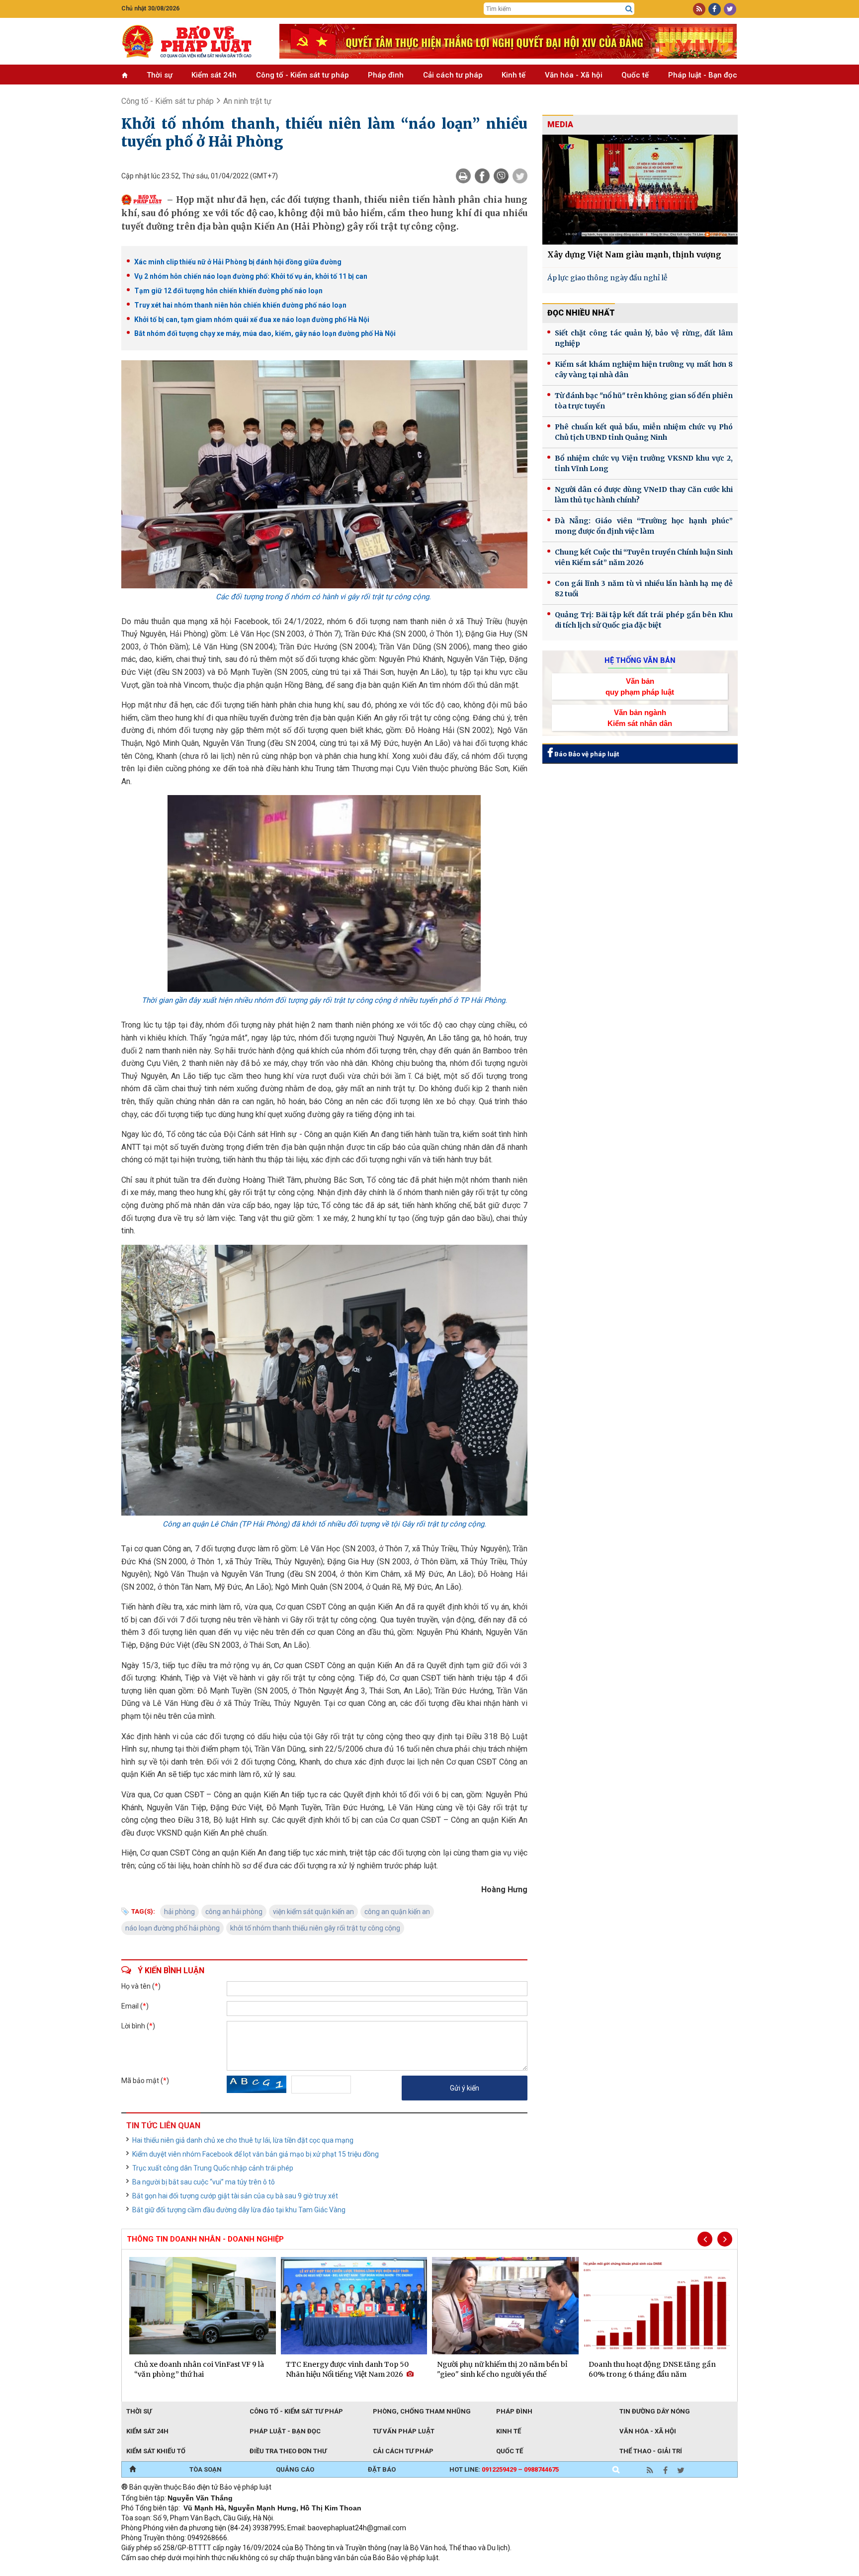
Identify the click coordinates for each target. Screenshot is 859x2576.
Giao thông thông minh (222, 2571)
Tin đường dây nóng (655, 2411)
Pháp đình (386, 75)
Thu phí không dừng (298, 2571)
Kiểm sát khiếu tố (156, 2451)
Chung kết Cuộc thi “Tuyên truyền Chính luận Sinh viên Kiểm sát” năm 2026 (644, 557)
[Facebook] (482, 176)
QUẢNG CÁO (295, 2469)
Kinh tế (514, 75)
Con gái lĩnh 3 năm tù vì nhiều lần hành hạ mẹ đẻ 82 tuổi (644, 589)
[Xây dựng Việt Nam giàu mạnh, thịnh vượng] (640, 190)
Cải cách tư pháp (453, 75)
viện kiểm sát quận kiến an (313, 1912)
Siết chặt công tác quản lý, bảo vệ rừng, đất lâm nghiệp (644, 338)
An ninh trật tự (247, 101)
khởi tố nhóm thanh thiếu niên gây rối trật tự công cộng (315, 1928)
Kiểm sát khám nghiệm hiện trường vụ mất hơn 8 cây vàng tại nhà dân (644, 369)
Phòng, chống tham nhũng (422, 2411)
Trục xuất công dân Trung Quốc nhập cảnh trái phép (213, 2168)
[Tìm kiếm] (629, 9)
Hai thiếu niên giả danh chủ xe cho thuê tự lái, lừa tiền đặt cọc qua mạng (243, 2140)
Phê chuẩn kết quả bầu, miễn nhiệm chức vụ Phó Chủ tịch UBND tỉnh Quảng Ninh (644, 432)
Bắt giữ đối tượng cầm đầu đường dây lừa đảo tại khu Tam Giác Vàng (239, 2210)
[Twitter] (520, 176)
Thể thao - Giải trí (651, 2451)
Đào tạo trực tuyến (367, 2571)
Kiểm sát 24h (214, 75)
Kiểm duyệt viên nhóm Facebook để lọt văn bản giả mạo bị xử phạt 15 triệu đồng (256, 2154)
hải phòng (179, 1912)
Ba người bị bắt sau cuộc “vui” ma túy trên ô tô (204, 2182)
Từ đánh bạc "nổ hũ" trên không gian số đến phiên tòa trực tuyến (644, 401)
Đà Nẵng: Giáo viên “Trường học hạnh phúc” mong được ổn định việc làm (644, 526)
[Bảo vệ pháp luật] (193, 41)
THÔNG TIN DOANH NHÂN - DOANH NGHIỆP (205, 2239)
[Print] (463, 176)
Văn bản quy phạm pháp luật (640, 686)
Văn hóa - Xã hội (574, 75)
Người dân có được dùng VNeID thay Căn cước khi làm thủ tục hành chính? (644, 495)
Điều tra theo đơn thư (288, 2451)
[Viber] (501, 176)
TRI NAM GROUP (151, 2571)
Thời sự (160, 75)
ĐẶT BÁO (382, 2469)
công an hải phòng (234, 1912)
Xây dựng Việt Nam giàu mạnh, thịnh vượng (634, 255)
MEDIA (560, 124)
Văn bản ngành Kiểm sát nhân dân (640, 718)
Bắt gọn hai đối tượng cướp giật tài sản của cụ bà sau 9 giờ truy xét (235, 2196)
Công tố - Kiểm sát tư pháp (302, 75)
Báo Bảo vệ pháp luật (586, 754)
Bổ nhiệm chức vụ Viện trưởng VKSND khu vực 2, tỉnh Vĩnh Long (644, 463)
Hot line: (504, 2469)
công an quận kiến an (397, 1912)
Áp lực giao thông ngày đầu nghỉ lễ (607, 278)
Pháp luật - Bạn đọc (703, 75)
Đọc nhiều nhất (581, 313)
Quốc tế (635, 75)
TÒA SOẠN (206, 2469)
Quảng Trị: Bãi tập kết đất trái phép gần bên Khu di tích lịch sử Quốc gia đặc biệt (644, 620)
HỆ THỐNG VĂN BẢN (640, 660)
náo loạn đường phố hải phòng (172, 1928)
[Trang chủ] (132, 2470)
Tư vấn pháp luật (404, 2431)
